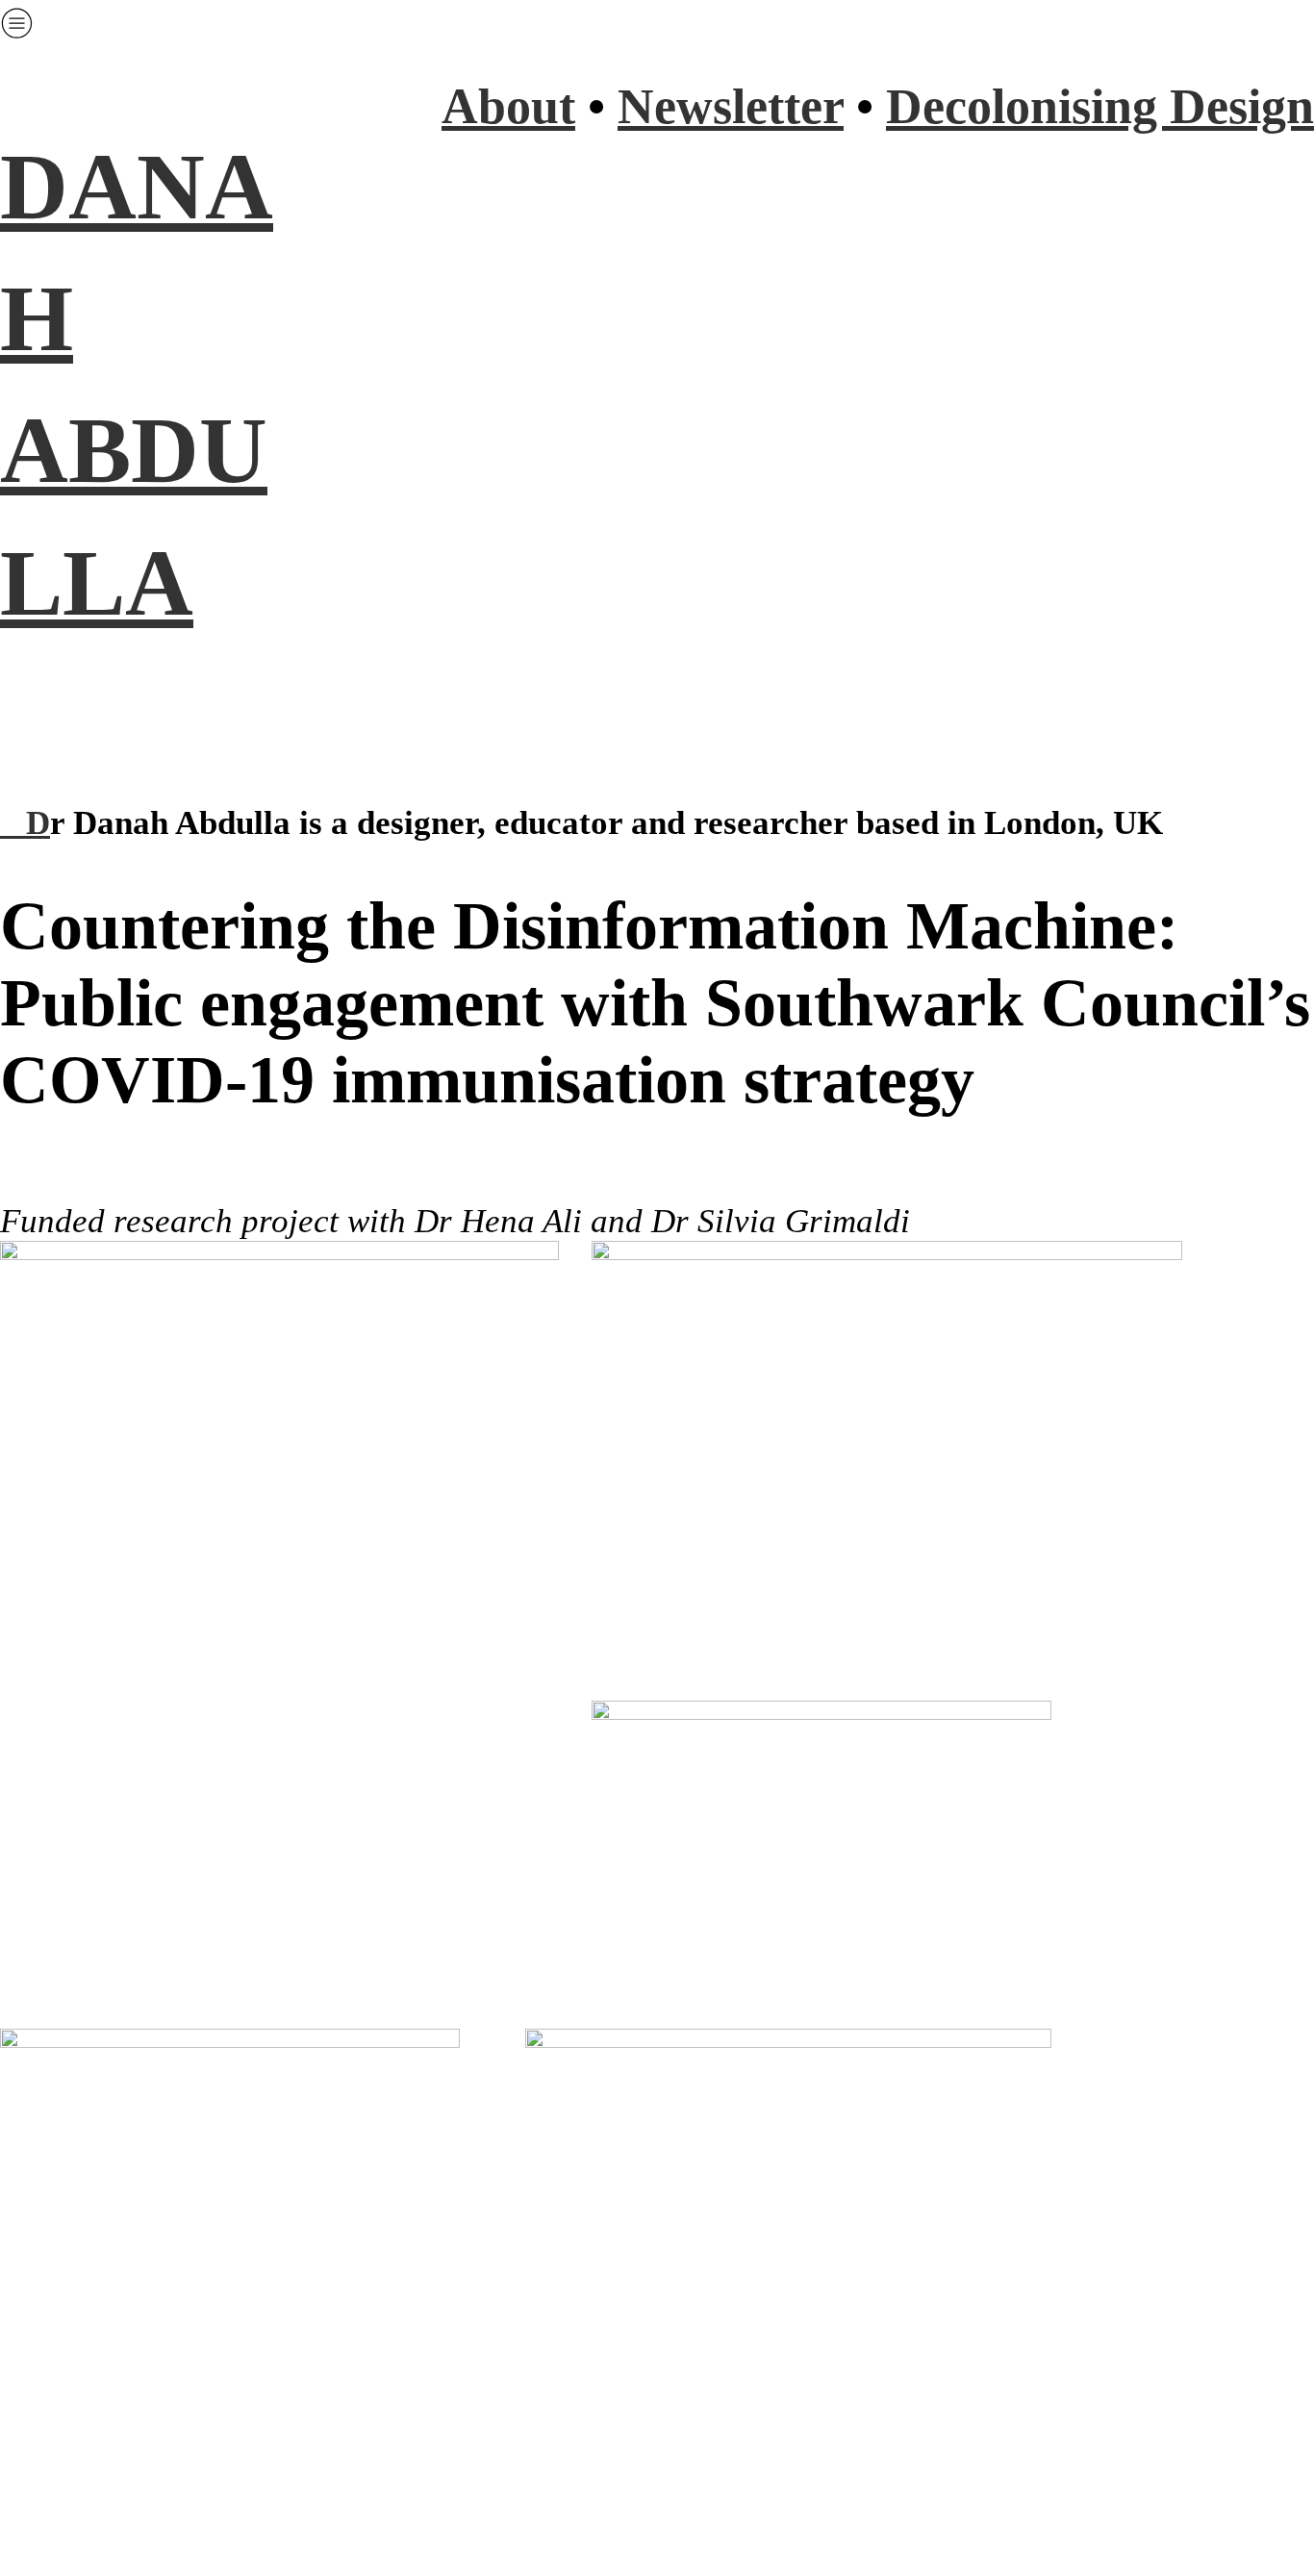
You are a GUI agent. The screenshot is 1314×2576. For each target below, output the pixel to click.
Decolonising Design (1100, 106)
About (508, 106)
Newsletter (731, 106)
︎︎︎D (25, 823)
